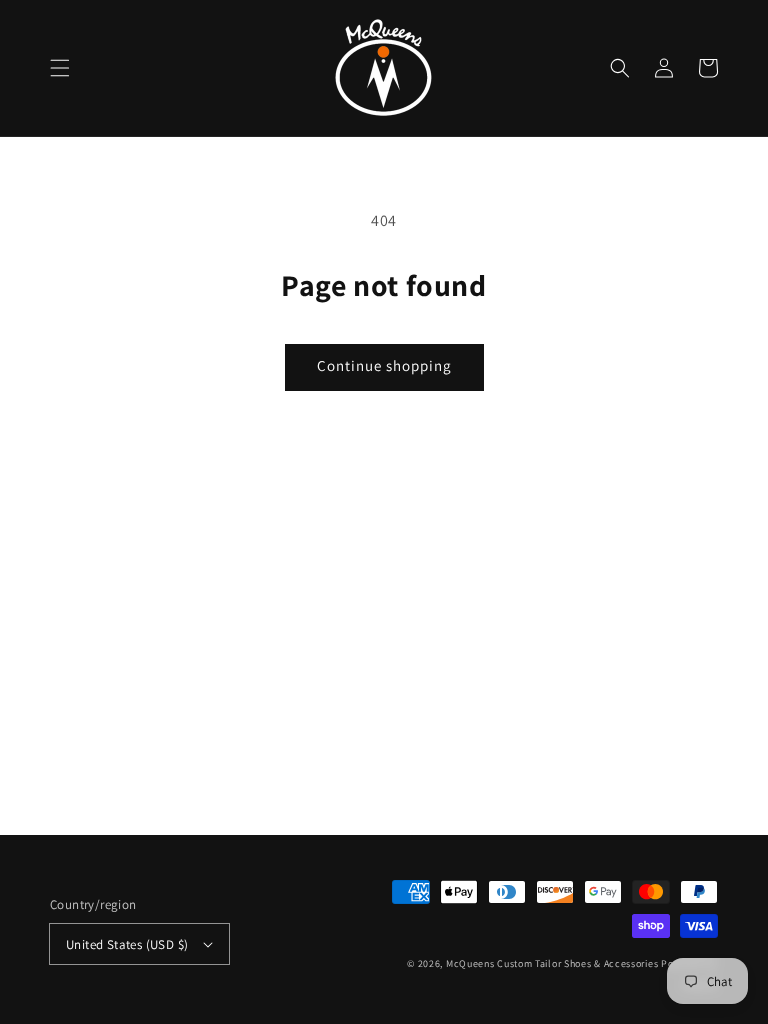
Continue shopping (384, 365)
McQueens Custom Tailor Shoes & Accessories (552, 963)
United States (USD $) (127, 944)
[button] (60, 68)
